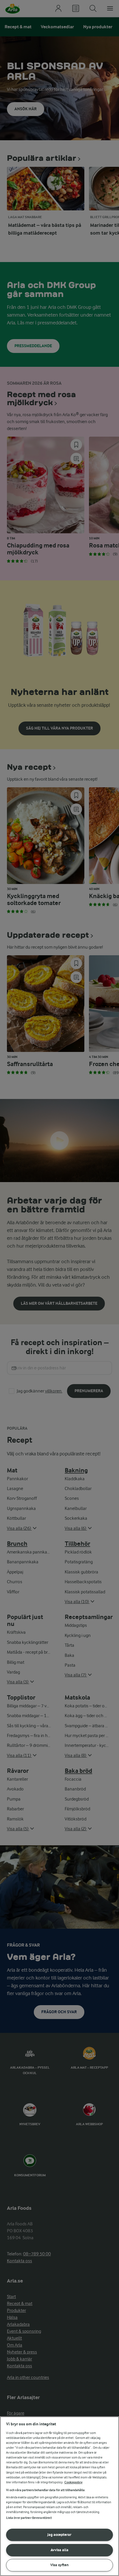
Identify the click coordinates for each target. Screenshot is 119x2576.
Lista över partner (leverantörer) (29, 2518)
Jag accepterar (59, 2535)
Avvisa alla (59, 2550)
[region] (59, 2496)
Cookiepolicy (74, 2482)
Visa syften (59, 2565)
